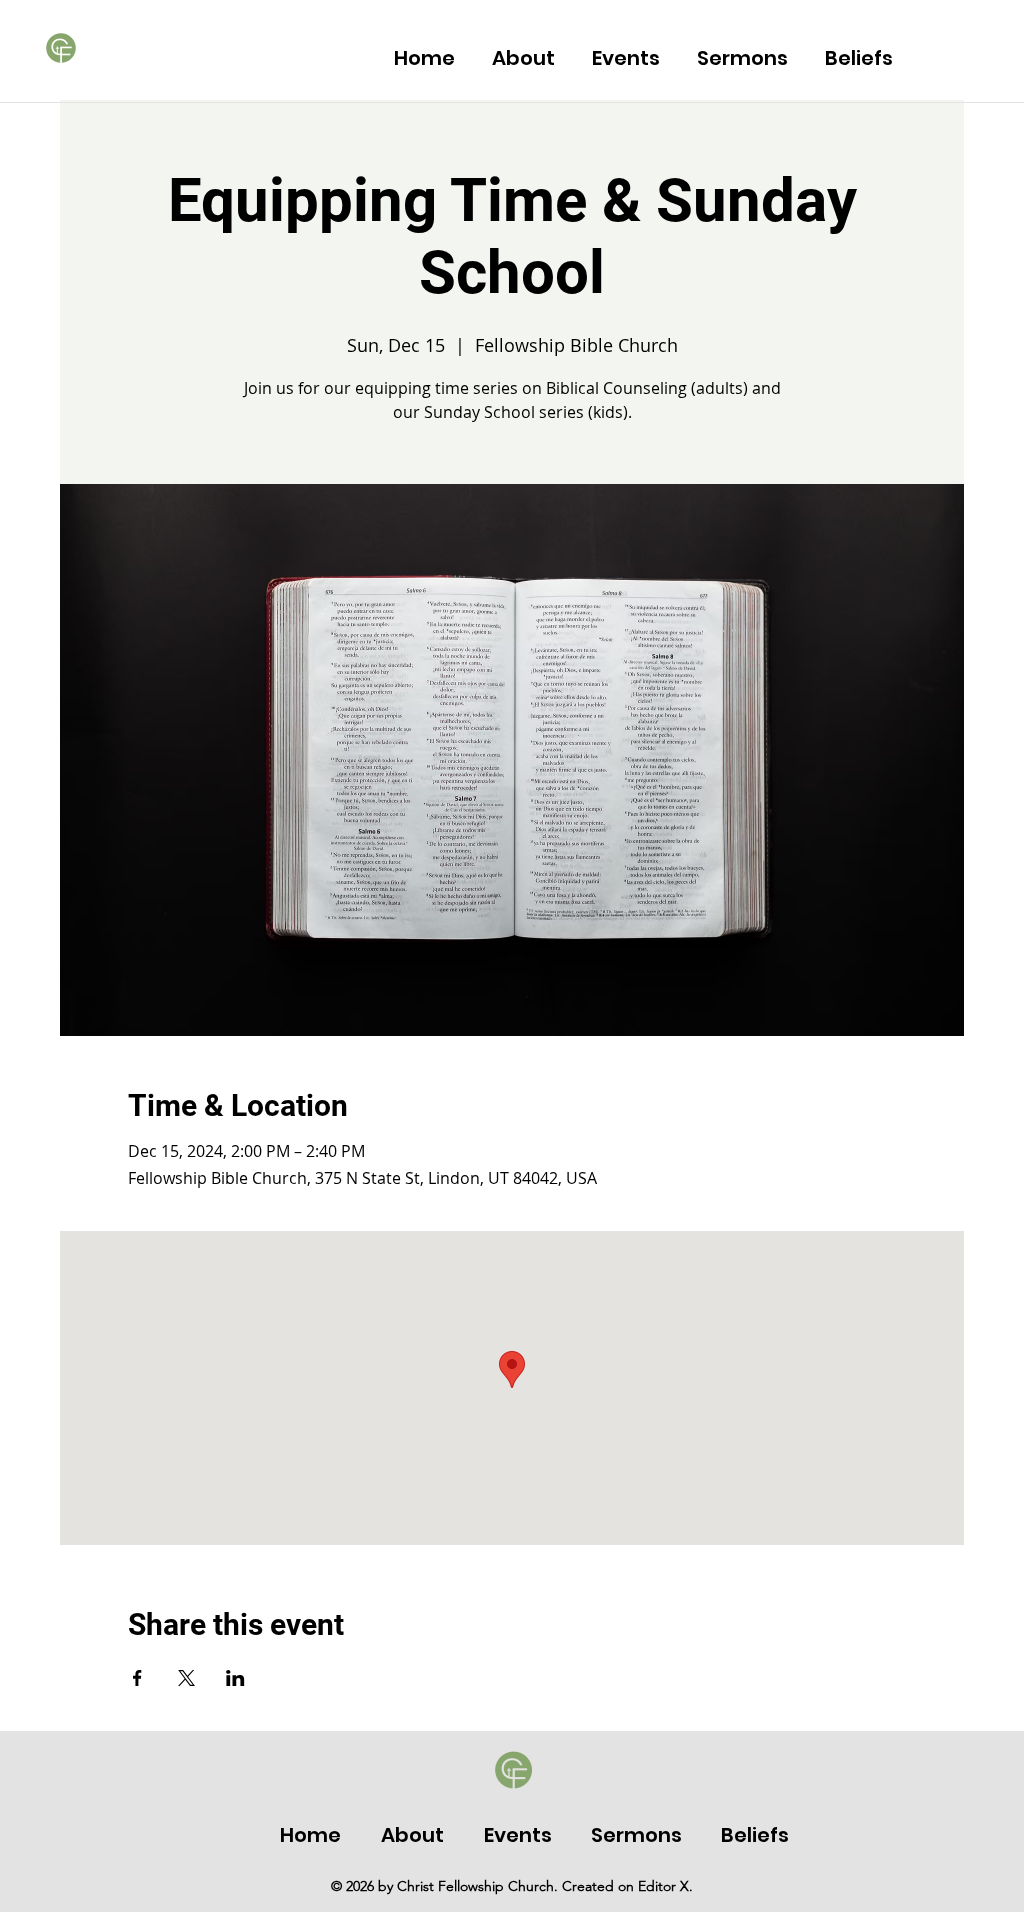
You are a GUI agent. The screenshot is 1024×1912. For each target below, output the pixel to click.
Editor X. (665, 1886)
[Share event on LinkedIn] (235, 1678)
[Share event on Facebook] (137, 1678)
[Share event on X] (186, 1678)
